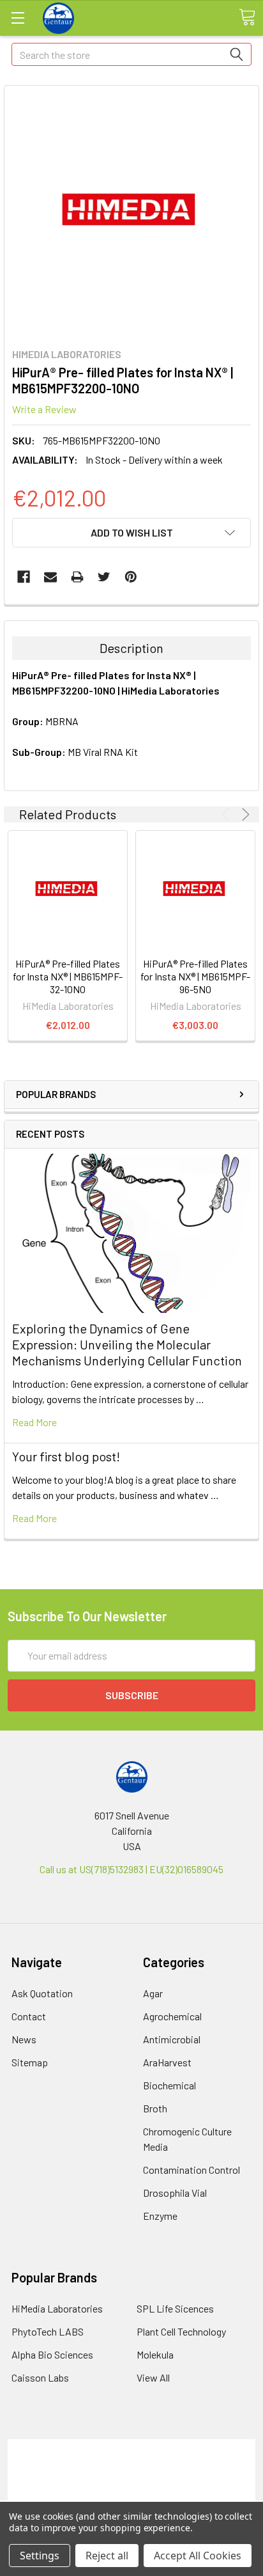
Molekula (155, 2354)
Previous (228, 814)
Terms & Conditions (132, 2446)
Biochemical (169, 2085)
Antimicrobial (172, 2039)
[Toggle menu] (18, 18)
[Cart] (247, 17)
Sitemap (30, 2062)
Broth (155, 2108)
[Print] (77, 577)
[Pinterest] (131, 577)
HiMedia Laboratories (57, 2308)
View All (153, 2377)
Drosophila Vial (175, 2193)
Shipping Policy (132, 2462)
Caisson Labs (40, 2377)
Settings (40, 2556)
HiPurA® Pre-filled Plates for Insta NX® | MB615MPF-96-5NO (195, 976)
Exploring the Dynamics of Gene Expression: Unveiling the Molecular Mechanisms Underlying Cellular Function (127, 1344)
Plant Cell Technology (181, 2331)
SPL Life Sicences (175, 2308)
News (24, 2039)
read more (34, 1422)
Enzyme (160, 2216)
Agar (153, 1993)
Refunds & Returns (132, 2477)
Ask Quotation (42, 1993)
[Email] (50, 577)
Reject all (107, 2556)
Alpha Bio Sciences (52, 2354)
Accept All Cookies (198, 2556)
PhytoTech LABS (48, 2331)
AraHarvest (167, 2062)
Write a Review (44, 409)
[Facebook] (24, 577)
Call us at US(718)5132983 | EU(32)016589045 (131, 1869)
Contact (29, 2016)
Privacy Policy (131, 2493)
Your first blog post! (66, 1456)
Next (244, 814)
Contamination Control (192, 2170)
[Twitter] (104, 577)
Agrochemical (172, 2016)
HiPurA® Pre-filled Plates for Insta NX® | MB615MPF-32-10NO (68, 976)
